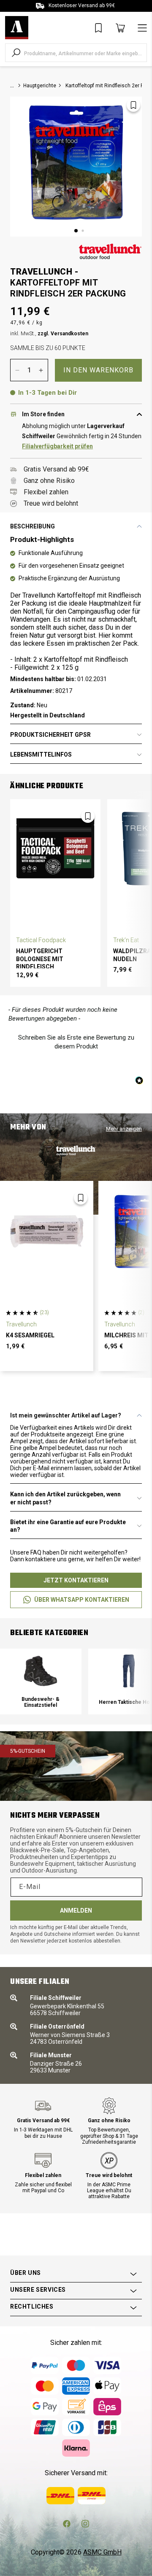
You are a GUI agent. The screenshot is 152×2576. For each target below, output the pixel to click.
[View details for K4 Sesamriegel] (47, 1232)
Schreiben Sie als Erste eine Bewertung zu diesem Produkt (76, 1042)
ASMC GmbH (102, 2552)
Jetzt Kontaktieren (76, 1580)
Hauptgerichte (40, 86)
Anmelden (76, 1910)
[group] (41, 1681)
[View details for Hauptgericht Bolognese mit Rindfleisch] (55, 849)
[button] (76, 1041)
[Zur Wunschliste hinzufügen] (133, 105)
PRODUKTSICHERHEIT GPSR (50, 735)
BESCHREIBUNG (33, 526)
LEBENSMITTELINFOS (41, 754)
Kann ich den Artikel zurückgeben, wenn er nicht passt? (65, 1498)
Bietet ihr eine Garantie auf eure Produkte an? (68, 1526)
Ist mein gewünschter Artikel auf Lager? (66, 1415)
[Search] (16, 53)
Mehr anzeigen (124, 1129)
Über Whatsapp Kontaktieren (82, 1600)
